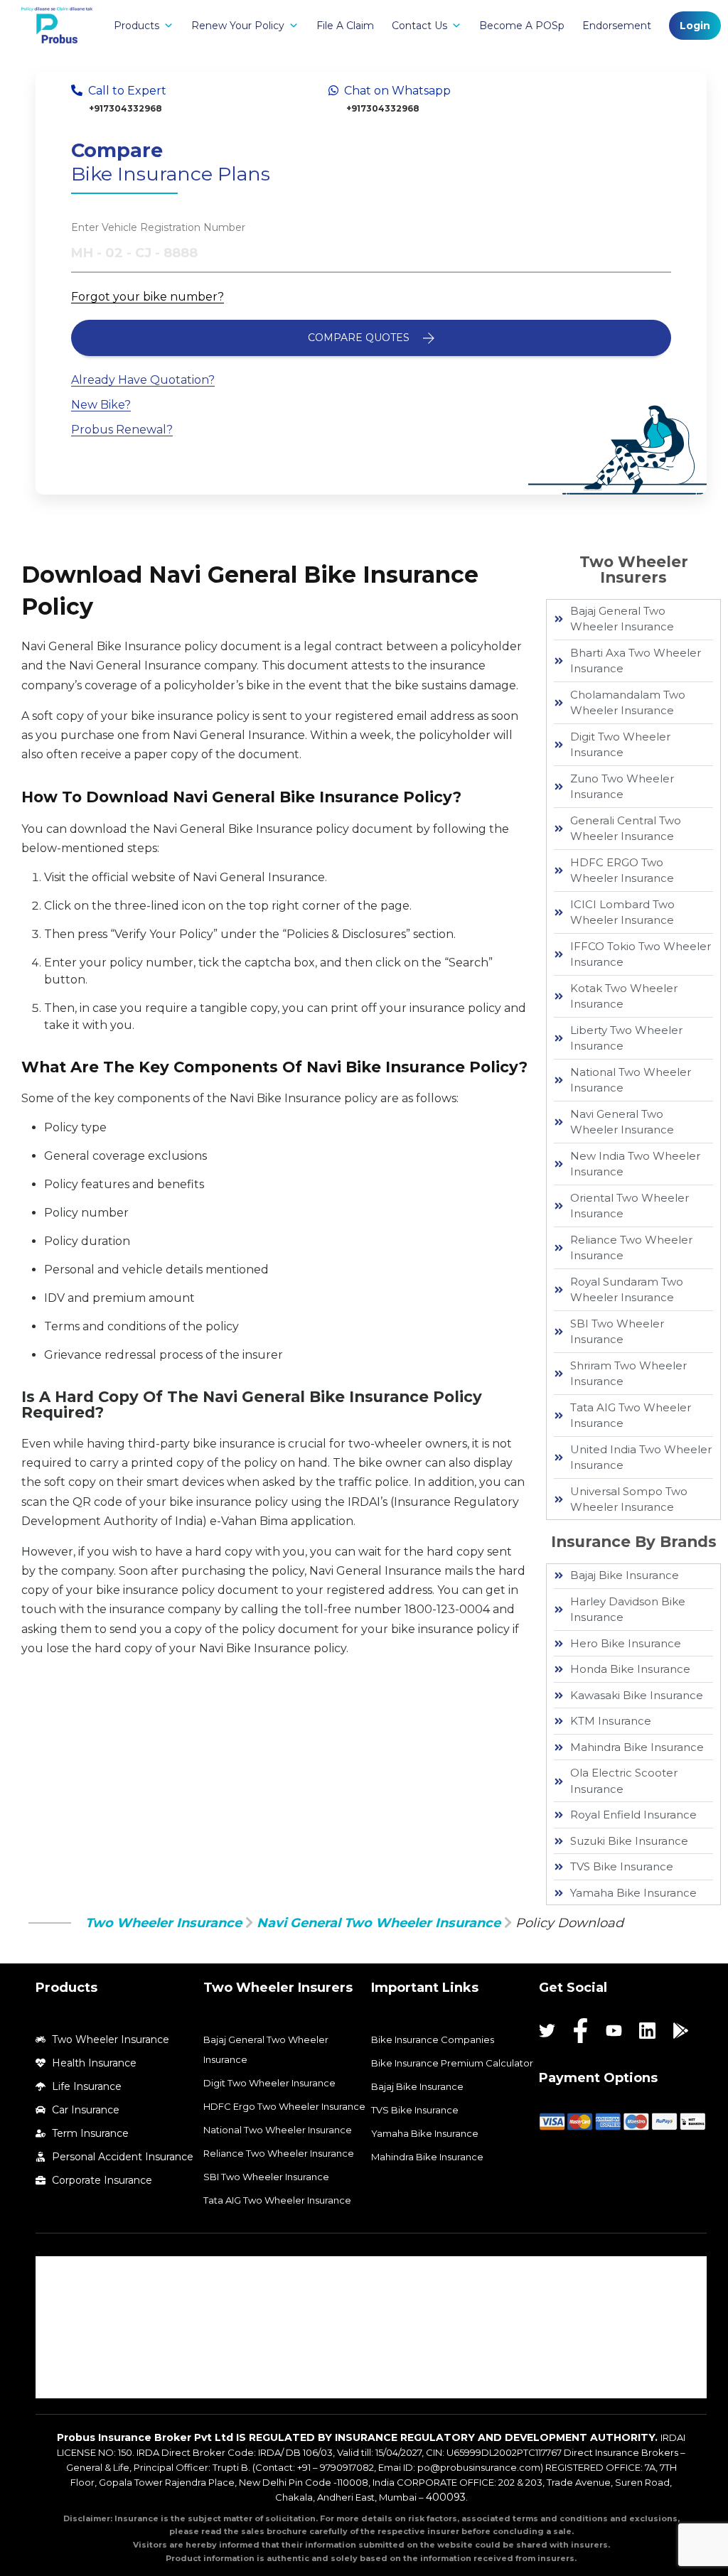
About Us (71, 2270)
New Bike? (101, 405)
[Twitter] (547, 2031)
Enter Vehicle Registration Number (158, 227)
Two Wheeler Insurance (164, 1923)
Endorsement (617, 26)
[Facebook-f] (580, 2031)
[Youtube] (614, 2031)
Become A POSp (522, 26)
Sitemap (70, 2356)
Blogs (63, 2384)
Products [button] (136, 26)
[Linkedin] (647, 2031)
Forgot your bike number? (148, 297)
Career (66, 2327)
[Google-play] (681, 2031)
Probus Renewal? (122, 430)
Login (695, 26)
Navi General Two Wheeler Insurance (379, 1923)
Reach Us (71, 2299)
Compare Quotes (360, 338)
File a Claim (345, 26)
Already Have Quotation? (143, 380)
